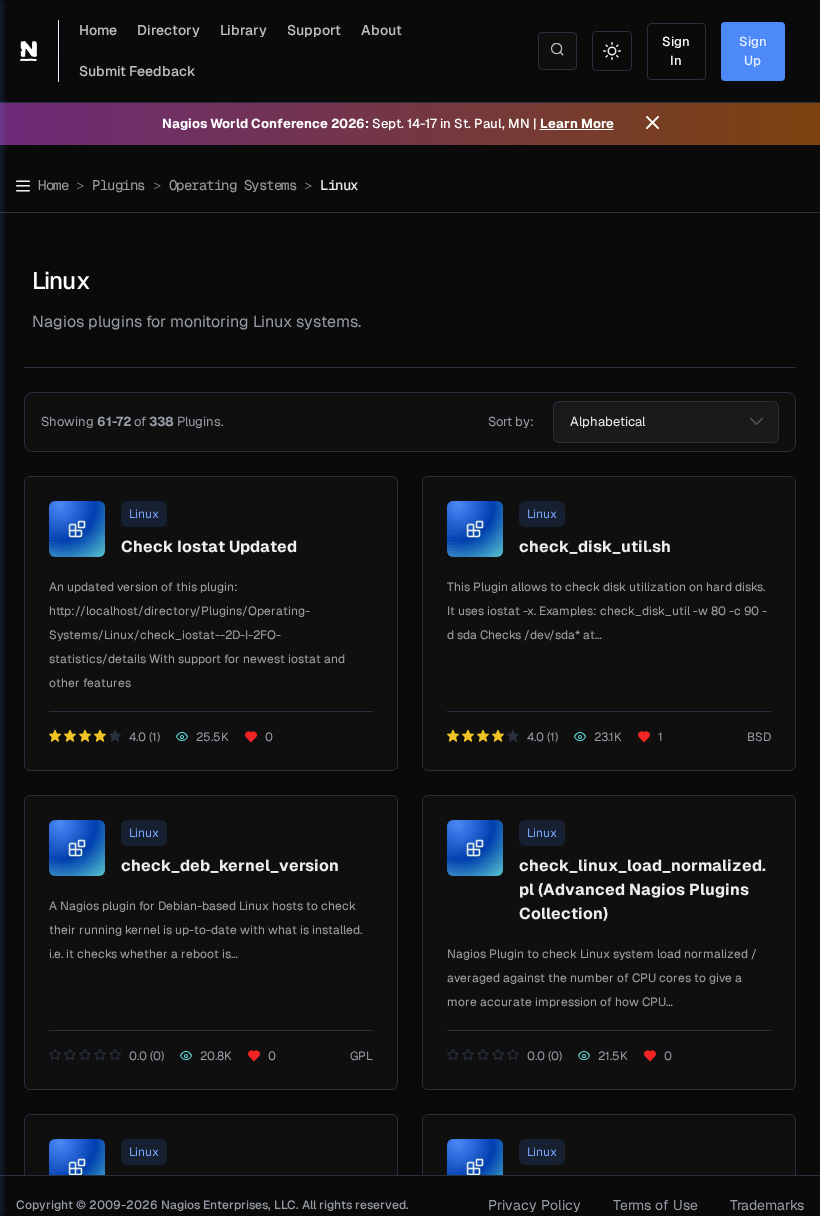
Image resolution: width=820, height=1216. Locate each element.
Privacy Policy (534, 1205)
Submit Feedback (137, 71)
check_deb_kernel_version (230, 865)
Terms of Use (655, 1205)
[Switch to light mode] (612, 51)
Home (98, 30)
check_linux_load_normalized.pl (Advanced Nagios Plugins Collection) (642, 889)
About (381, 30)
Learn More (577, 123)
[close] (652, 124)
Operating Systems (233, 185)
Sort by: (511, 421)
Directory (168, 30)
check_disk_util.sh (595, 546)
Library (243, 30)
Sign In (676, 51)
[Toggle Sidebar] (23, 186)
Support (314, 30)
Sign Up (753, 51)
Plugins (118, 185)
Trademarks (767, 1205)
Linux (144, 514)
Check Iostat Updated (209, 546)
